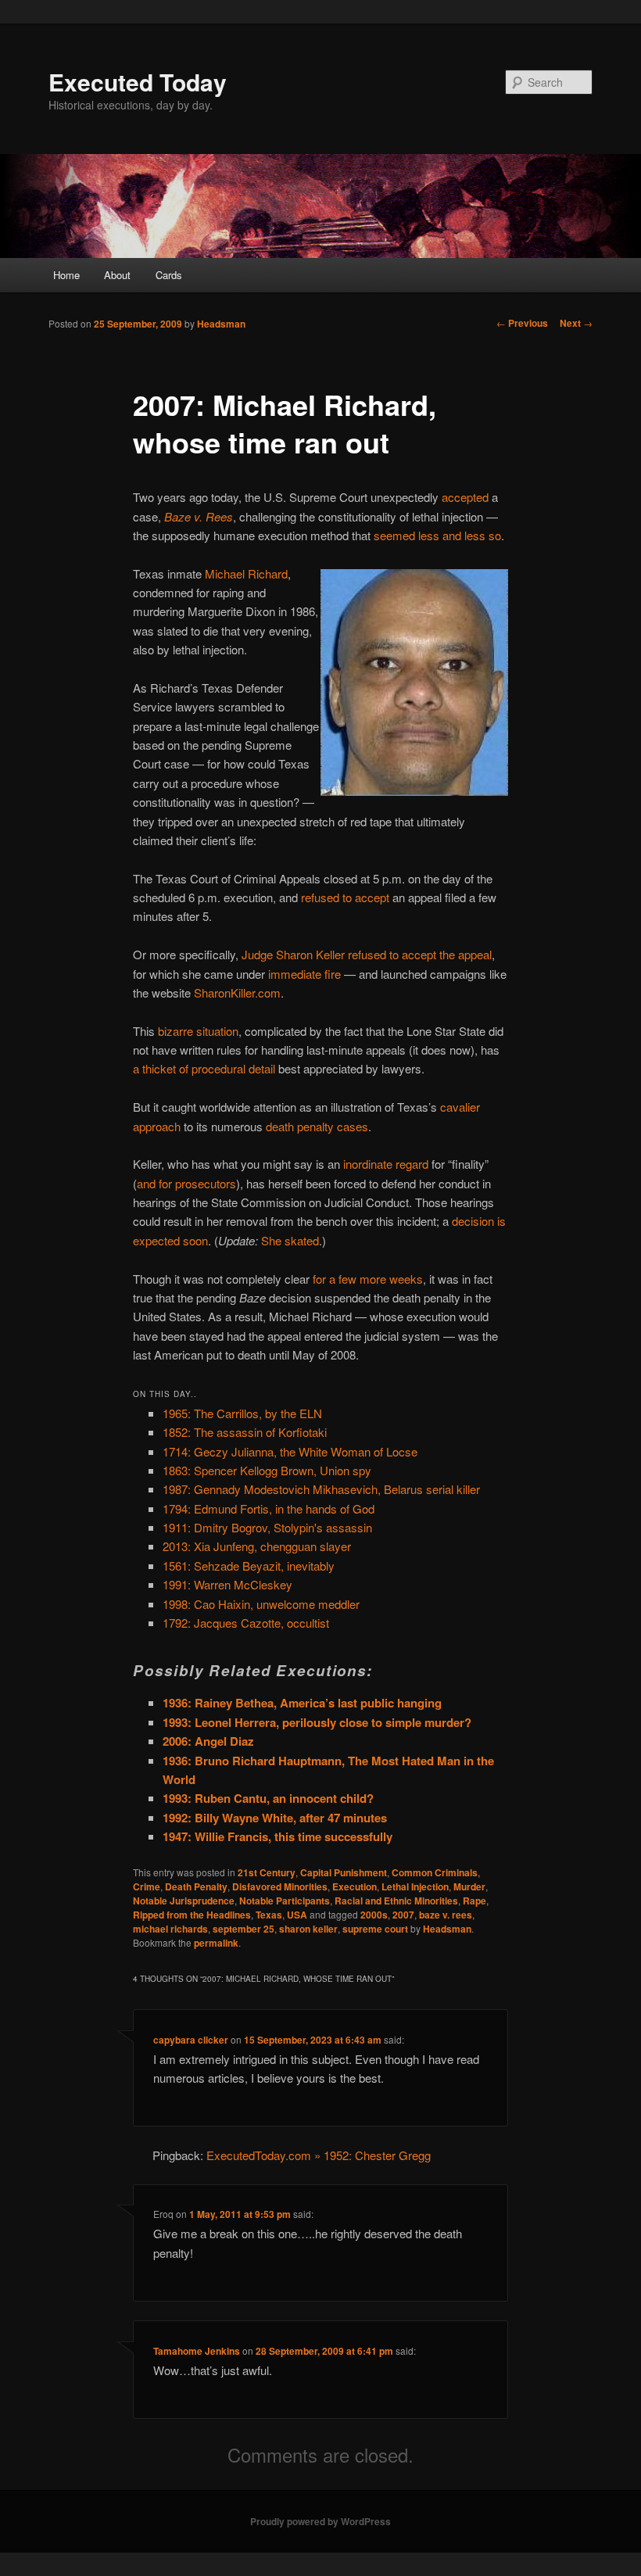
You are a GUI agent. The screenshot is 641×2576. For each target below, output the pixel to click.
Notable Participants (285, 1901)
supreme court (375, 1929)
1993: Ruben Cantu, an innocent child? (268, 1798)
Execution (355, 1886)
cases (353, 1126)
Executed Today (138, 82)
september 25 (244, 1929)
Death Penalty (196, 1886)
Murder (469, 1886)
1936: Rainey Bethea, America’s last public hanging (302, 1703)
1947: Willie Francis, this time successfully (278, 1836)
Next (576, 323)
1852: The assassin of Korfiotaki (245, 1432)
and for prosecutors (186, 1183)
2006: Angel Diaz (208, 1741)
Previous (522, 323)
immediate (295, 974)
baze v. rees (446, 1915)
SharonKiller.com (237, 992)
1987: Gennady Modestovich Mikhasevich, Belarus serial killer (321, 1489)
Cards (169, 275)
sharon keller (308, 1929)
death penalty (300, 1126)
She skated (290, 1240)
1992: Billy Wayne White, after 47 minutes (275, 1818)
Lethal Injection (415, 1886)
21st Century (267, 1872)
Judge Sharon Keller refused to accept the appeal (367, 954)
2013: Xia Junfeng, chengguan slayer (257, 1546)
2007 (403, 1915)
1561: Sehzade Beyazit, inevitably (249, 1566)
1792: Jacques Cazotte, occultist (246, 1623)
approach (157, 1126)
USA (297, 1915)
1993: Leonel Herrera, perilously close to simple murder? (317, 1722)
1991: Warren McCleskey (227, 1584)
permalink (216, 1943)
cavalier (460, 1107)
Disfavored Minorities (280, 1886)
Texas (269, 1915)
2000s (374, 1915)
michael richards (170, 1929)
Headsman (221, 324)
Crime (147, 1886)
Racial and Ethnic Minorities (396, 1901)
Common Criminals (435, 1872)
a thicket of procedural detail (204, 1068)
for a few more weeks (368, 1279)
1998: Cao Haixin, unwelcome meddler (261, 1604)
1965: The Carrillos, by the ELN (242, 1413)
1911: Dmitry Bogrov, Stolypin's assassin (267, 1527)
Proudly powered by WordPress (320, 2521)
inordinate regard (386, 1164)
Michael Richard (246, 573)
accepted (465, 497)
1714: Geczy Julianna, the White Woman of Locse (290, 1451)
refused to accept (345, 897)
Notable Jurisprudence (184, 1901)
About (117, 275)
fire (333, 974)
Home (66, 275)
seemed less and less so (437, 535)
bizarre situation (198, 1031)
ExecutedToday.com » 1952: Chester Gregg (319, 2155)
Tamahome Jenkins (197, 2351)
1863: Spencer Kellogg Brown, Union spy (267, 1470)
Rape (474, 1901)
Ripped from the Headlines (192, 1915)
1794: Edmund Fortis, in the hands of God (269, 1508)
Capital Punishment (344, 1872)
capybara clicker (191, 2040)
